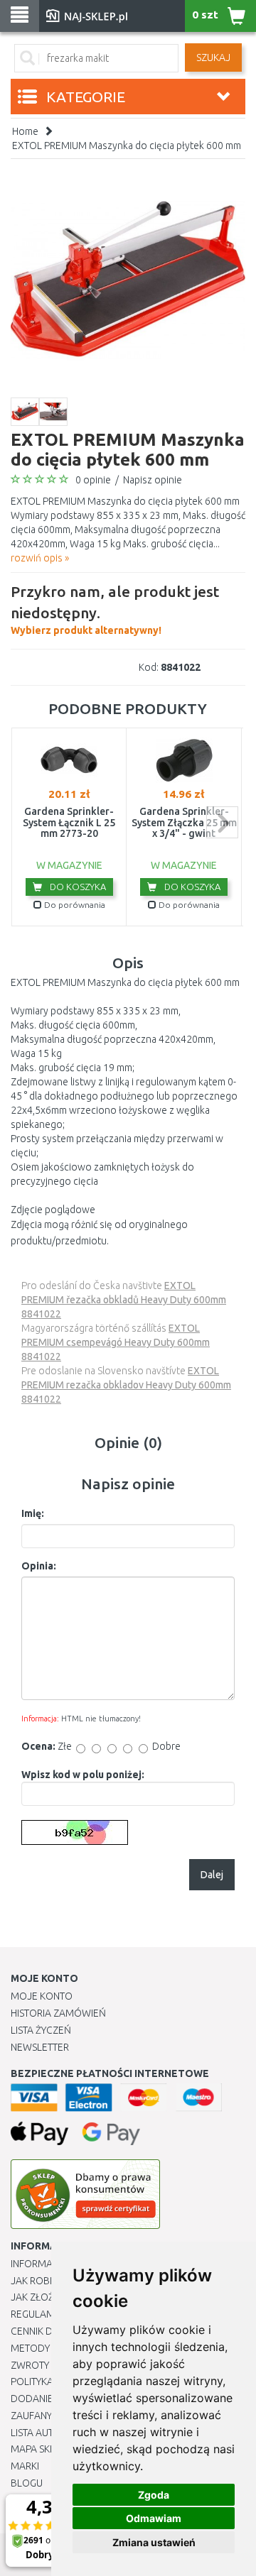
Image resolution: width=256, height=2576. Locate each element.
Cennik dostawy (50, 2331)
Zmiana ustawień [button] (154, 2542)
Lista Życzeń (41, 2030)
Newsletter (40, 2047)
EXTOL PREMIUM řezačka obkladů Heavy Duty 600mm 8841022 (124, 1300)
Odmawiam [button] (154, 2518)
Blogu (27, 2483)
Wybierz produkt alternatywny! (115, 609)
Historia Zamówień (58, 2013)
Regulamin (37, 2314)
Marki (25, 2466)
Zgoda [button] (154, 2495)
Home (25, 131)
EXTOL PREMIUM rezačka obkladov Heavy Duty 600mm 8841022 (126, 1385)
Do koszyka (77, 887)
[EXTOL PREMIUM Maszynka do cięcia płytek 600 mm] (128, 280)
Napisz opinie (153, 480)
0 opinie (93, 480)
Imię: (33, 1513)
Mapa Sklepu (42, 2449)
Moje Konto (42, 1996)
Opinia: (39, 1566)
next (222, 822)
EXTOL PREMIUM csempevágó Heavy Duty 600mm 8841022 (116, 1342)
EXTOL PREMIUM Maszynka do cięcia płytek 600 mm (127, 146)
